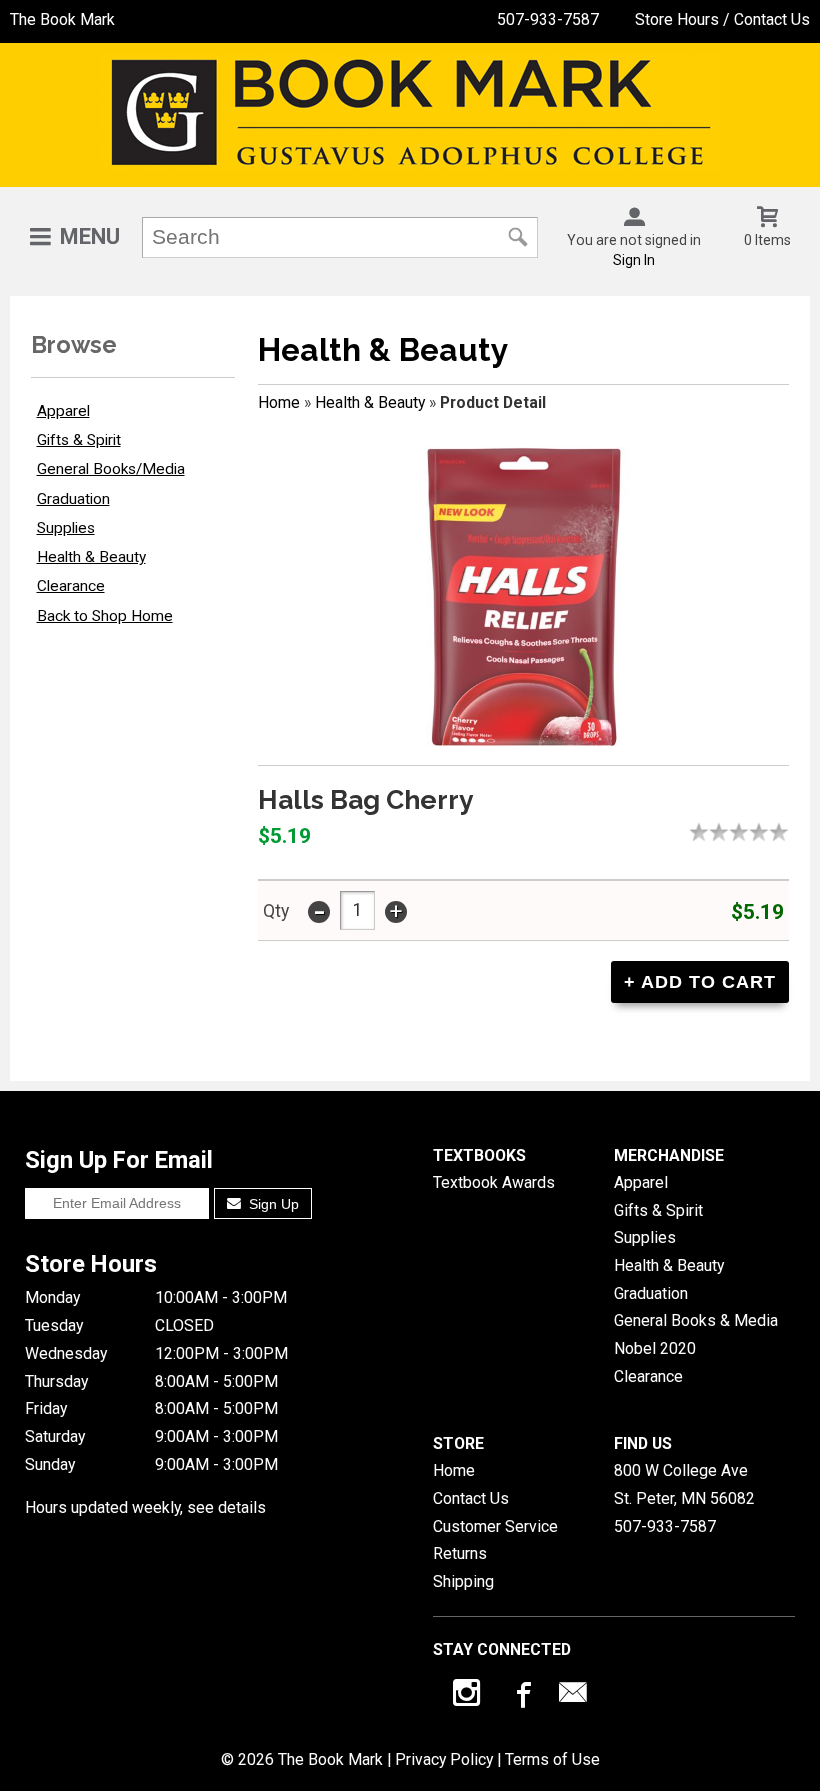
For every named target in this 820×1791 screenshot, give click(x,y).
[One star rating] (704, 832)
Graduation (73, 499)
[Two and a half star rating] (734, 832)
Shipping (463, 1581)
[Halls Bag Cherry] (524, 597)
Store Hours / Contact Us (722, 19)
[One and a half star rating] (714, 832)
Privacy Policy (444, 1759)
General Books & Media (696, 1320)
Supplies (66, 528)
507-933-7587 (548, 19)
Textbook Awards (494, 1182)
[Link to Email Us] (573, 1697)
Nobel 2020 (655, 1348)
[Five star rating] (784, 832)
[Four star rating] (764, 832)
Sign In (634, 260)
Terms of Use (552, 1759)
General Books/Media (111, 469)
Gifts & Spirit (79, 440)
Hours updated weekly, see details (145, 1507)
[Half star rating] (694, 832)
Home (279, 402)
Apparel (63, 411)
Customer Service (495, 1526)
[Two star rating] (724, 832)
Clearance (71, 586)
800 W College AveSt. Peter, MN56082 (684, 1484)
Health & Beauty (91, 557)
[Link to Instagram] (469, 1697)
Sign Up (272, 1204)
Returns (460, 1553)
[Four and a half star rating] (774, 832)
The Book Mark (62, 19)
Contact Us (471, 1498)
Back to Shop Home (105, 616)
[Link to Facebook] (521, 1697)
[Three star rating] (744, 832)
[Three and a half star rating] (754, 832)
